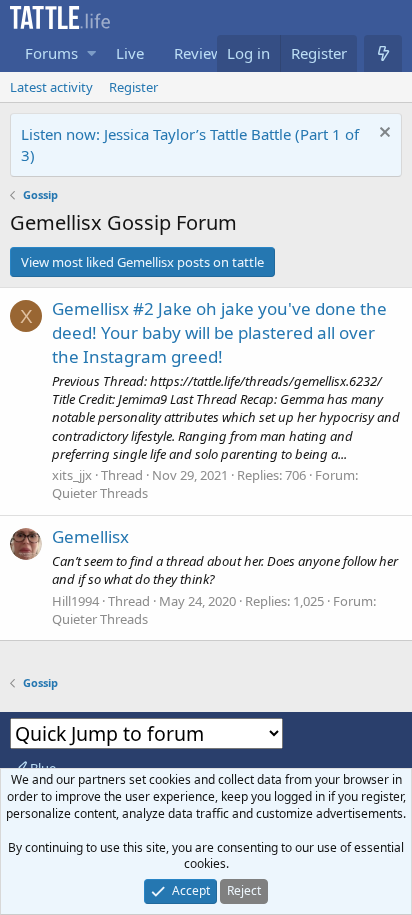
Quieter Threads (100, 493)
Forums (51, 53)
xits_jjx (72, 475)
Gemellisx (90, 536)
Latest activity (51, 87)
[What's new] (383, 53)
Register (133, 87)
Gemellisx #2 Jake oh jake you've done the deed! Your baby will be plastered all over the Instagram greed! (219, 332)
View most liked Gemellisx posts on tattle (142, 262)
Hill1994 (75, 601)
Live (130, 53)
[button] (91, 53)
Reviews (202, 53)
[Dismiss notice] (383, 134)
